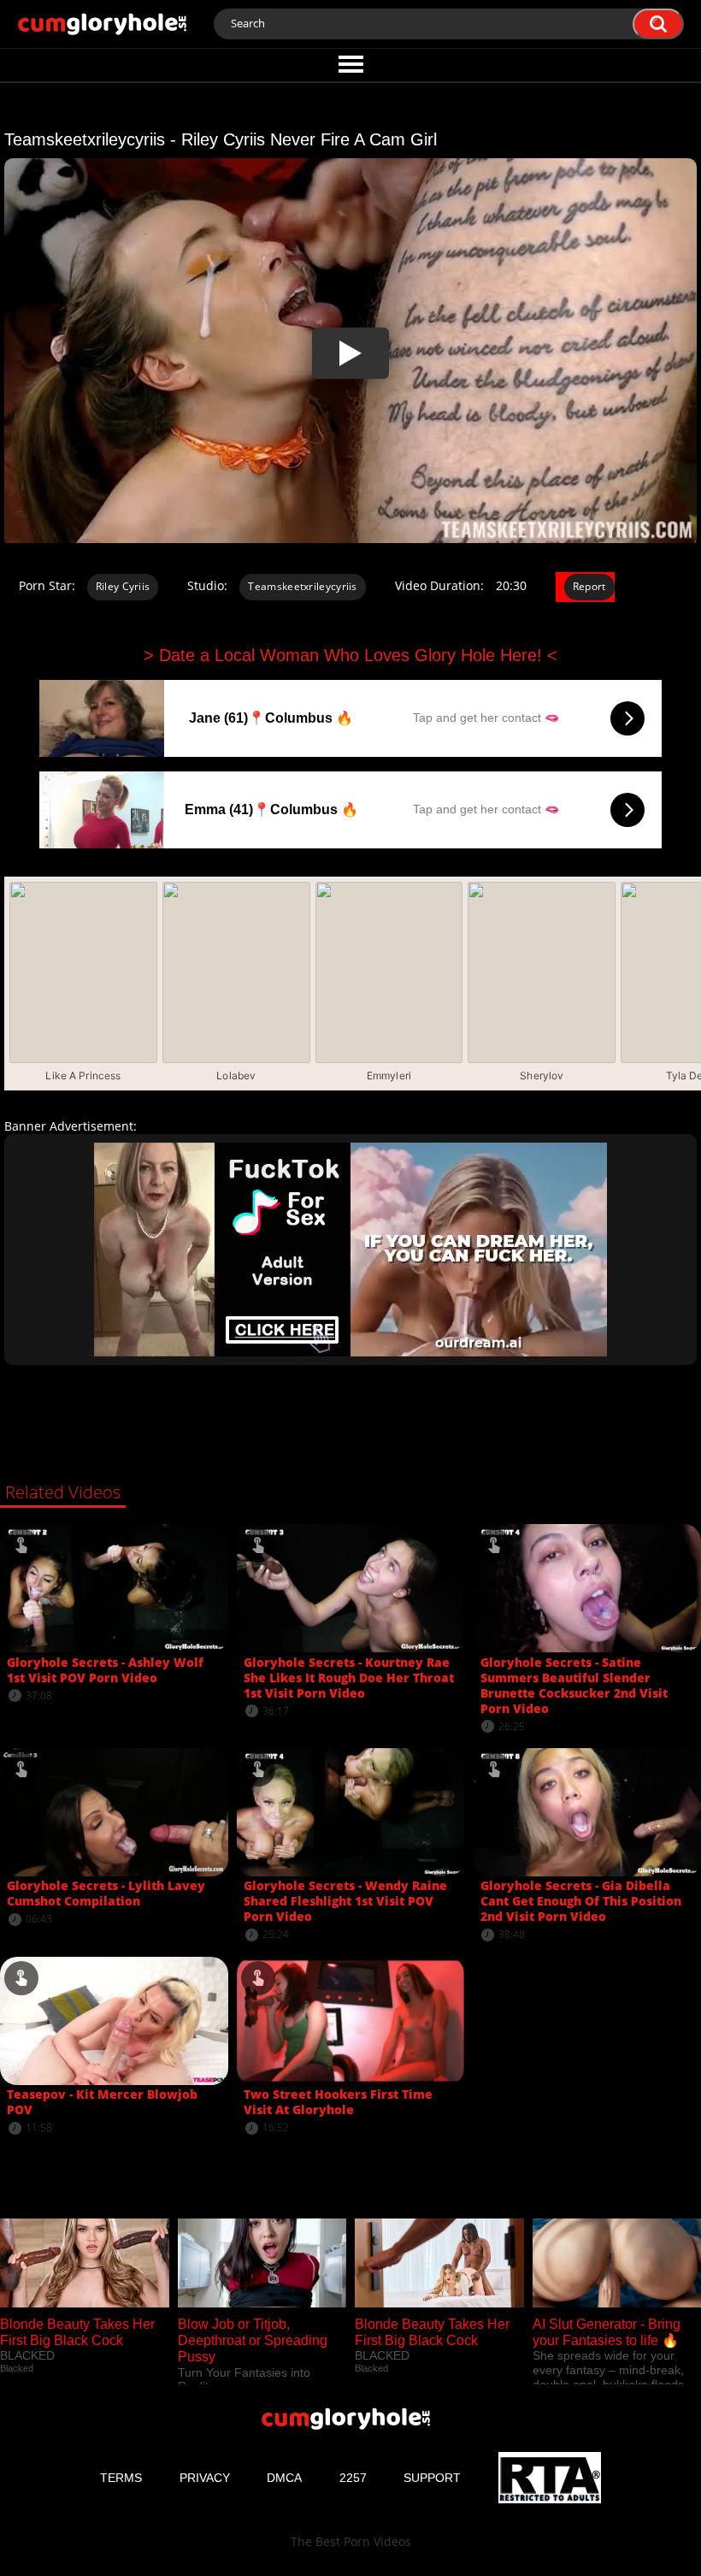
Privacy (205, 2478)
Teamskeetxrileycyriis (302, 586)
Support (432, 2478)
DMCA (284, 2478)
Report (589, 586)
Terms (121, 2478)
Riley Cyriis (123, 586)
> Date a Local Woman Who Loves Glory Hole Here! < (350, 655)
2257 (353, 2478)
